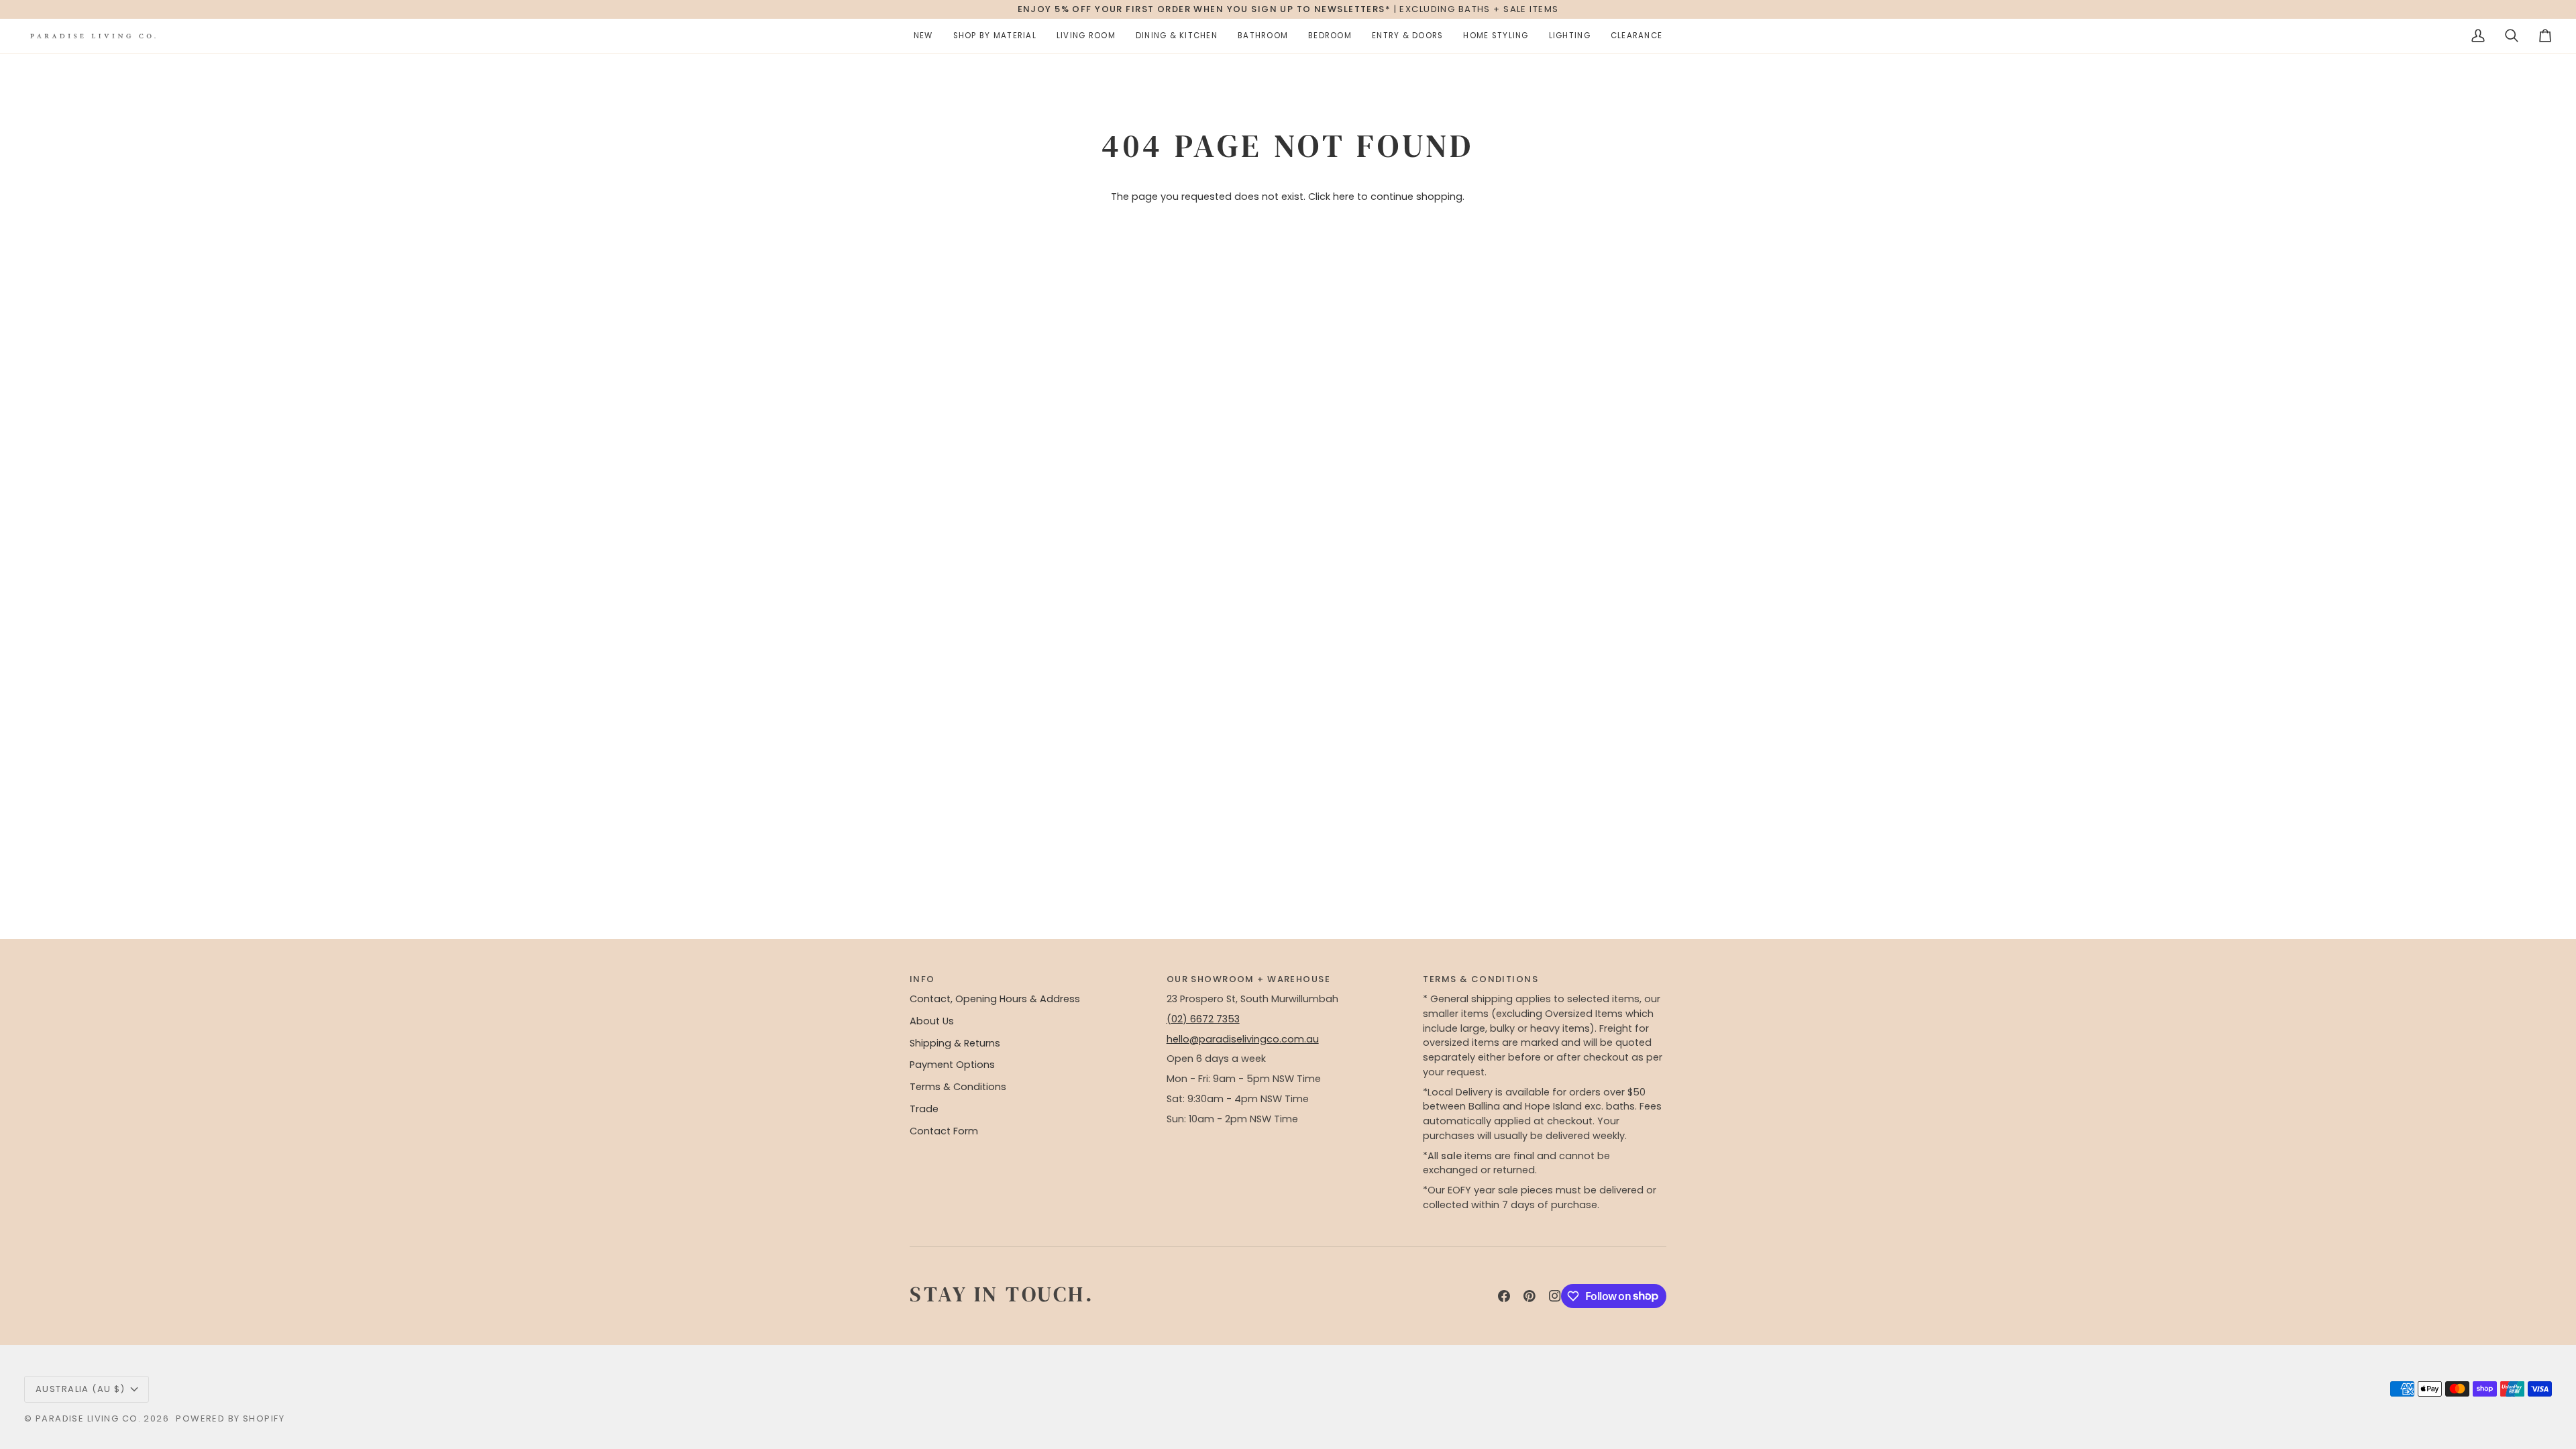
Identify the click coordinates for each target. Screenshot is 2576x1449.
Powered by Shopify (230, 1418)
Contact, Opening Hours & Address (995, 999)
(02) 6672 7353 (1203, 1019)
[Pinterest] (1529, 1296)
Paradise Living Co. (90, 1418)
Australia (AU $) (80, 1389)
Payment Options (952, 1065)
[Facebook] (1504, 1296)
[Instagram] (1555, 1296)
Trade (924, 1109)
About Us (932, 1021)
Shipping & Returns (955, 1043)
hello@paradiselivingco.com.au (1243, 1039)
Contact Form (944, 1131)
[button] (923, 36)
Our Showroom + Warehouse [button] (1248, 979)
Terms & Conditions (958, 1087)
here (1344, 197)
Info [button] (922, 979)
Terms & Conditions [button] (1481, 979)
